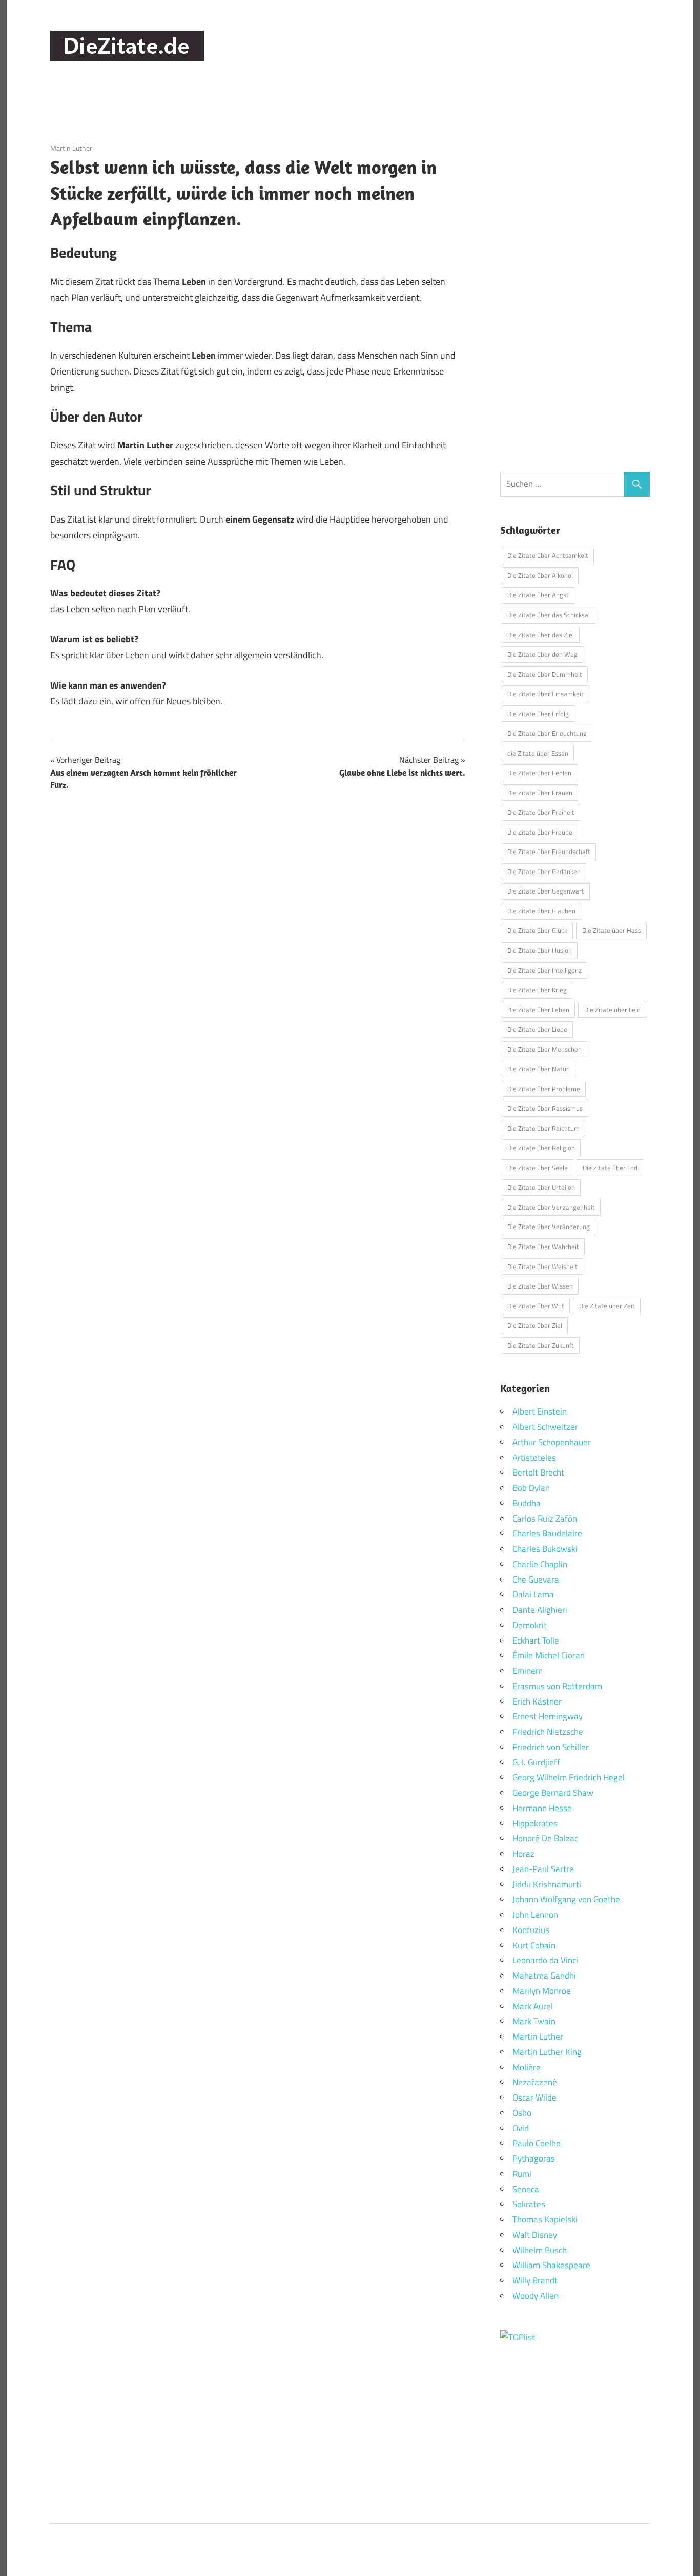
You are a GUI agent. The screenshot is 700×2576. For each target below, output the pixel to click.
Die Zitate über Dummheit (545, 674)
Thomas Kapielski (545, 2219)
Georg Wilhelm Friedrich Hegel (569, 1777)
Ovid (521, 2128)
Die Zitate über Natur (538, 1069)
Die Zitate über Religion (541, 1148)
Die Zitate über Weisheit (542, 1266)
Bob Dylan (531, 1488)
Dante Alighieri (540, 1610)
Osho (522, 2113)
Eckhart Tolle (536, 1640)
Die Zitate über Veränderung (549, 1227)
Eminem (528, 1671)
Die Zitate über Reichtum (543, 1128)
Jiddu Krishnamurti (547, 1884)
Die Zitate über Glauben (541, 911)
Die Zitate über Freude (540, 832)
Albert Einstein (540, 1411)
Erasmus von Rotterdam (557, 1686)
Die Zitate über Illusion (540, 950)
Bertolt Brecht (538, 1472)
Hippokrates (535, 1823)
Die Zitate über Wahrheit (543, 1247)
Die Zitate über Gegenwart (546, 891)
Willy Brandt (535, 2280)
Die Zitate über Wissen (540, 1286)
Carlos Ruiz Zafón (545, 1519)
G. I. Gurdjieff (536, 1762)
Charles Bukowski (545, 1549)
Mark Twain (534, 2021)
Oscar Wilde (534, 2097)
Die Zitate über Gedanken (544, 871)
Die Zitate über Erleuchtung (547, 733)
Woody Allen (536, 2296)
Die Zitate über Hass (612, 930)
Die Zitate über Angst (538, 595)
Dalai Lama (533, 1594)
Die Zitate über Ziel (535, 1325)
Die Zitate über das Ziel (541, 635)
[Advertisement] (463, 56)
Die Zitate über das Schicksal (549, 615)
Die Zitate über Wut (536, 1306)
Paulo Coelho (537, 2143)
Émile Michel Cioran (549, 1655)
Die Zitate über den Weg (542, 654)
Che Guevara (536, 1580)
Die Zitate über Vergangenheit (551, 1207)
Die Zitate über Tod (610, 1168)
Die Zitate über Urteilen (541, 1187)
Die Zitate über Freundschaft (549, 851)
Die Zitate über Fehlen (539, 773)
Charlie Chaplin (540, 1564)
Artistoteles (534, 1458)
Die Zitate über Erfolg (538, 714)
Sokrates (529, 2204)
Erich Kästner (537, 1701)
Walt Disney (535, 2235)
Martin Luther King (547, 2052)
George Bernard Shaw (553, 1793)
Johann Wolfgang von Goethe (566, 1899)
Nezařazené (535, 2082)
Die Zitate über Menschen (544, 1049)
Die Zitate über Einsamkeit (545, 694)
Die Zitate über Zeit (607, 1306)
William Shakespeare (551, 2265)
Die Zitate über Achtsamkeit (548, 555)
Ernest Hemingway (548, 1716)
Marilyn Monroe (542, 1991)
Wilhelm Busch (540, 2250)
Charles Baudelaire (547, 1533)
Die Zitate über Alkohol (540, 575)
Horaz (523, 1854)
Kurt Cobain (534, 1945)
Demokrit (530, 1625)
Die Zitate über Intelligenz (544, 970)
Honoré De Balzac (545, 1838)
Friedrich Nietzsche (548, 1732)
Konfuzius (531, 1930)
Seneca (526, 2189)
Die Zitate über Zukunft (541, 1345)
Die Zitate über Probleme (544, 1089)
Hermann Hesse (542, 1808)
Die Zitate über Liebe (537, 1029)
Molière (527, 2067)
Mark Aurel (533, 2006)
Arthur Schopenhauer (552, 1442)
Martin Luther (71, 148)
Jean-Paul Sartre (543, 1869)
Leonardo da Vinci (545, 1960)
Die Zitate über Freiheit (541, 812)
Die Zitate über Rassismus (545, 1108)
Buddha (527, 1503)
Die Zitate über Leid (612, 1010)
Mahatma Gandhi (544, 1976)
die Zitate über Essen (538, 753)
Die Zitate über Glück (537, 930)
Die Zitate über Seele (538, 1168)
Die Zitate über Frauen (540, 793)
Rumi (522, 2174)
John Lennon (535, 1915)
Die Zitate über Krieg (537, 990)
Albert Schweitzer (545, 1427)
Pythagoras (534, 2158)
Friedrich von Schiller (551, 1747)
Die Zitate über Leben (538, 1010)
